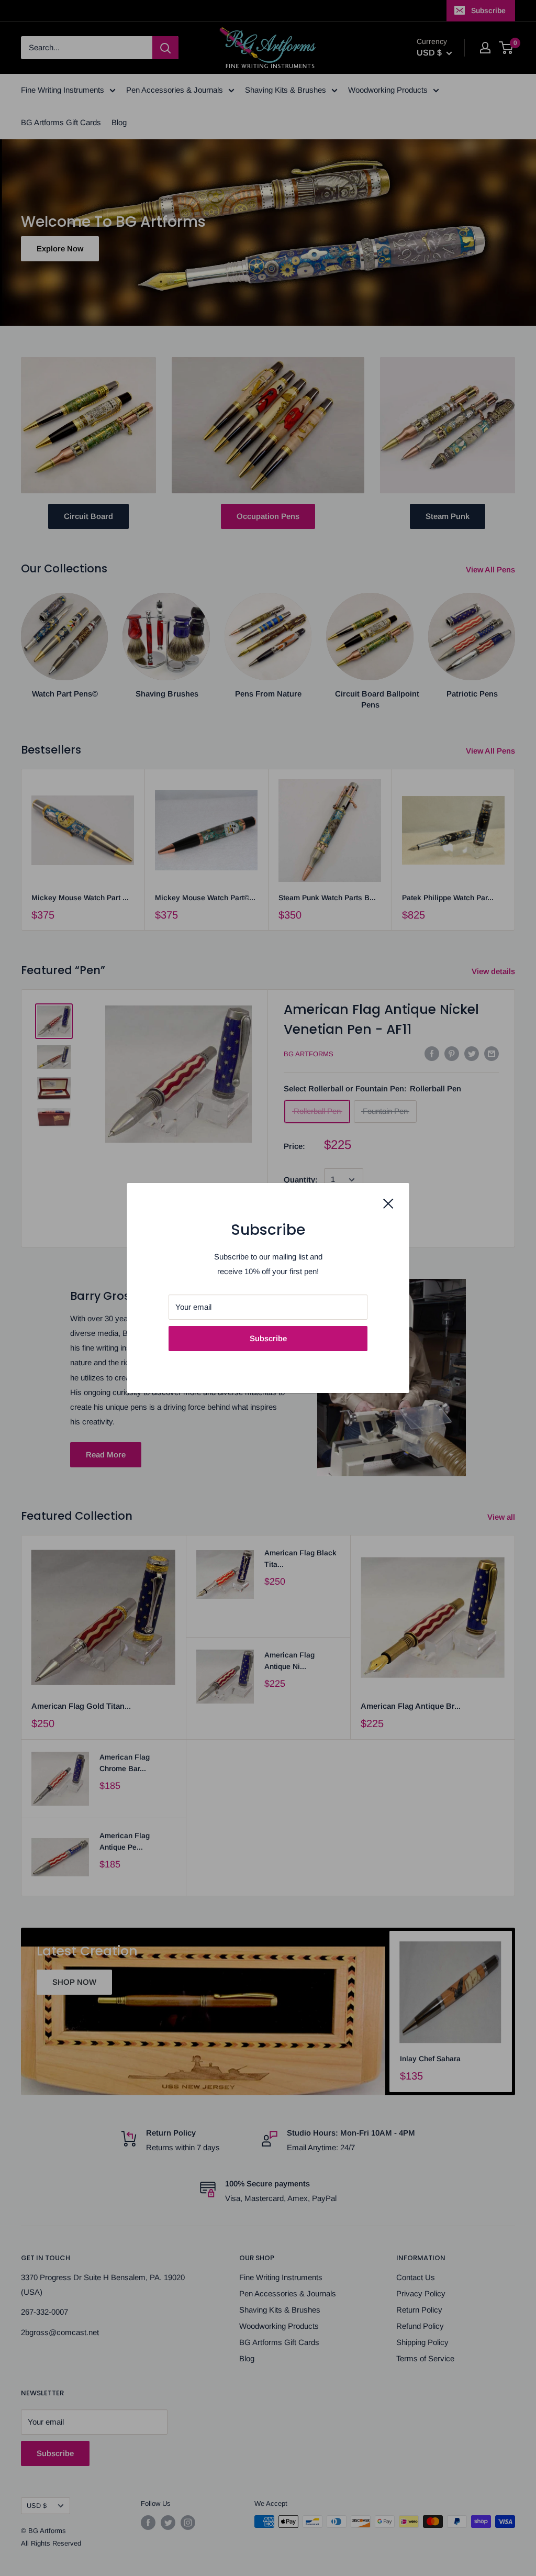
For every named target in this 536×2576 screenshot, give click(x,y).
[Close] (388, 1203)
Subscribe (268, 1338)
